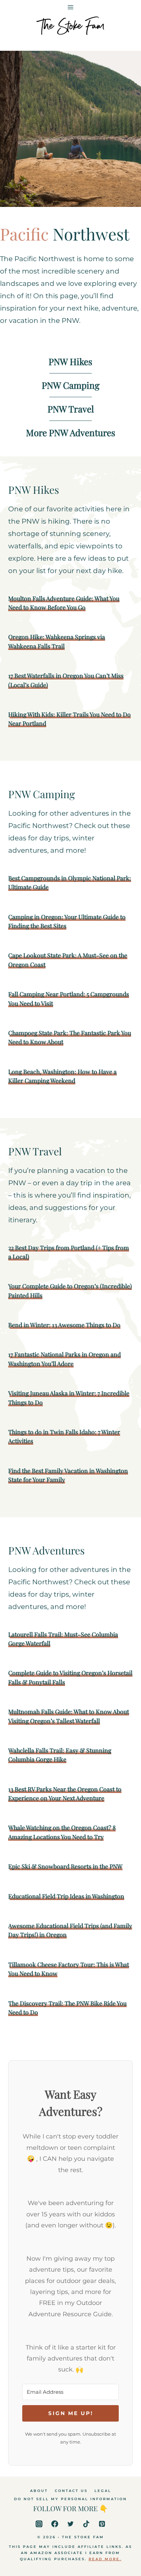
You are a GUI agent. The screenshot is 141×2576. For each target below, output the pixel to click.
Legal (103, 2491)
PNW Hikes (70, 362)
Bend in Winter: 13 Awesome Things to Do (64, 1325)
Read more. (105, 2559)
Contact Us (71, 2491)
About (39, 2491)
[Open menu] (71, 6)
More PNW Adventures (71, 433)
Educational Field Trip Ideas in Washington (66, 1896)
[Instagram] (39, 2524)
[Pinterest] (102, 2524)
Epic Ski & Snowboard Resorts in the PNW (65, 1866)
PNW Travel (71, 409)
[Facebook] (55, 2524)
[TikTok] (86, 2524)
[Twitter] (70, 2524)
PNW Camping (71, 385)
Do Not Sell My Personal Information (70, 2499)
